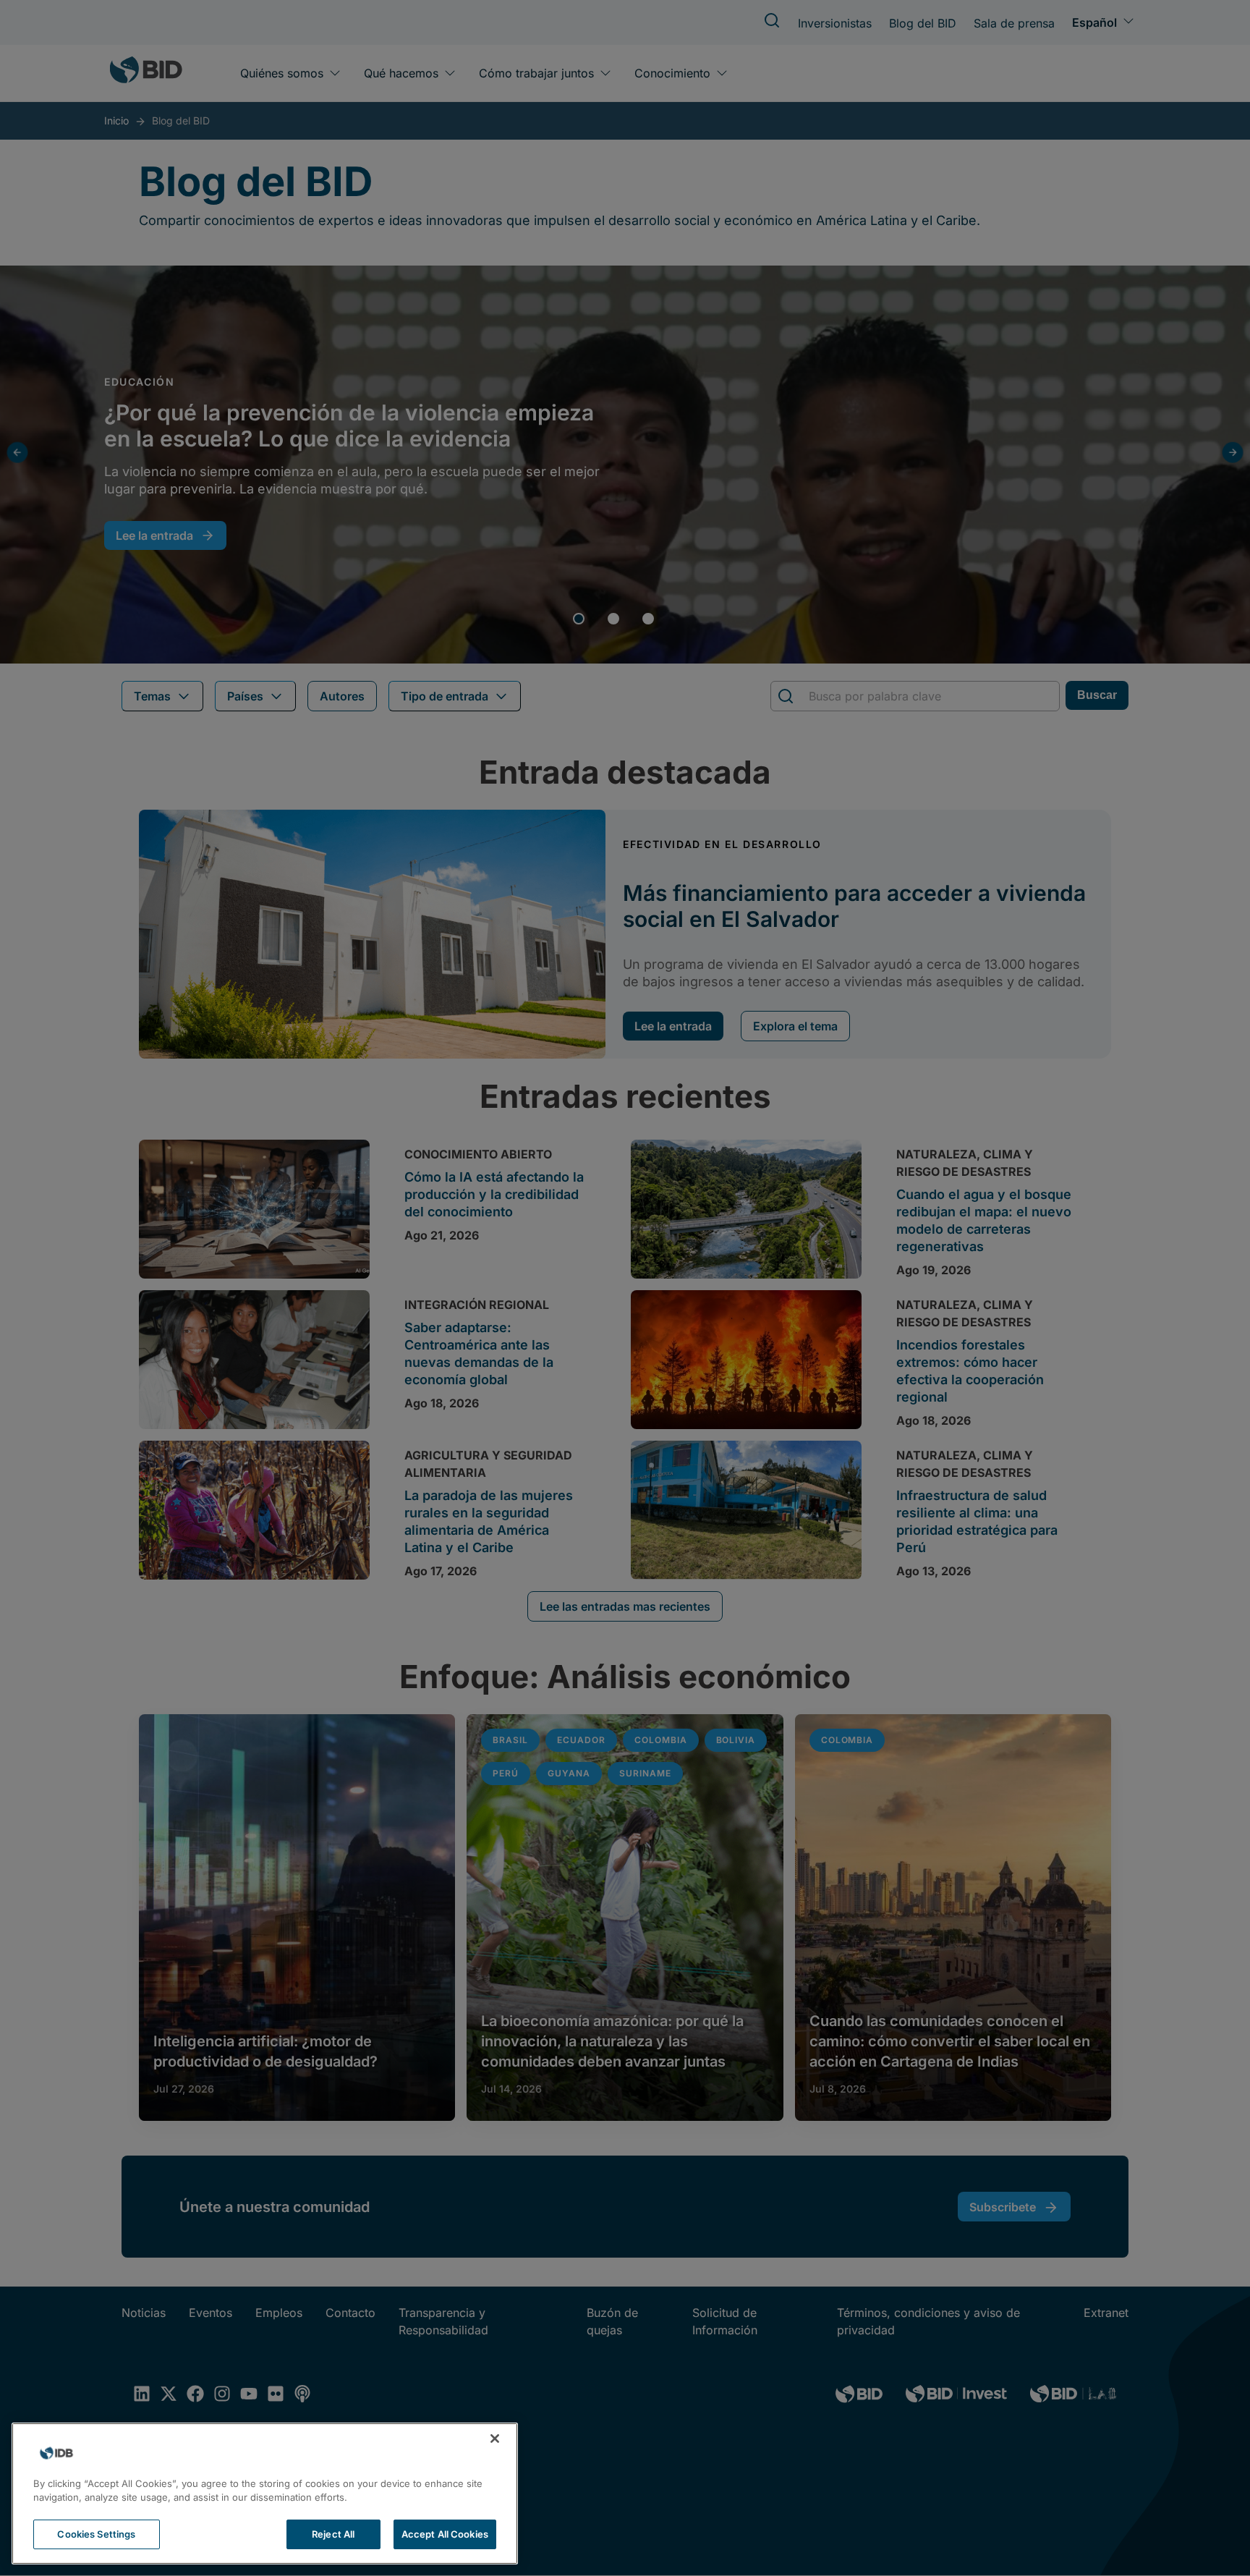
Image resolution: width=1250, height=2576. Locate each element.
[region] (265, 2494)
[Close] (495, 2439)
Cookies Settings (96, 2534)
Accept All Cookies (445, 2534)
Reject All (333, 2534)
